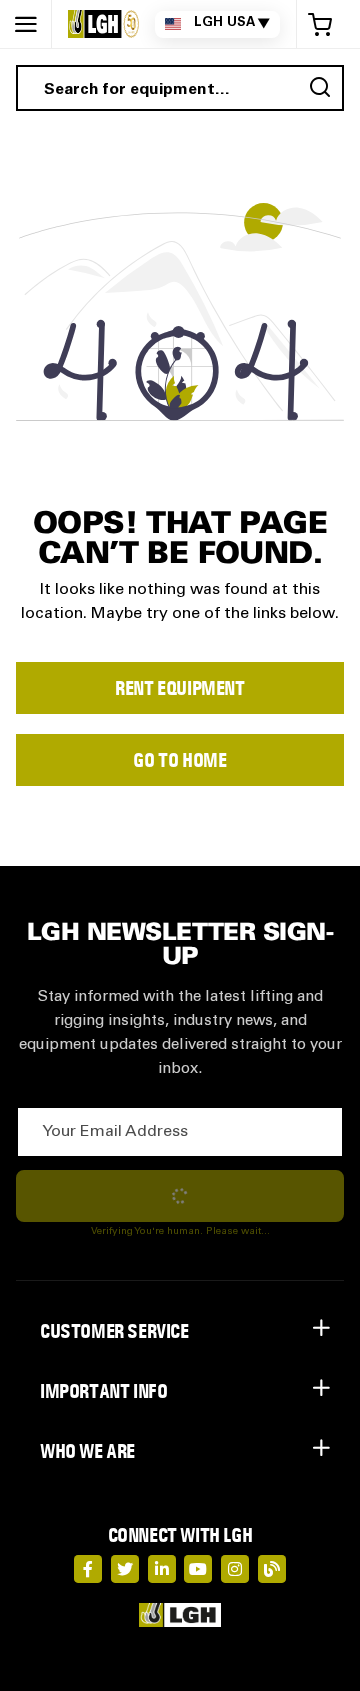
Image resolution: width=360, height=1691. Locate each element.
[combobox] (180, 88)
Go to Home (179, 760)
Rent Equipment (179, 688)
